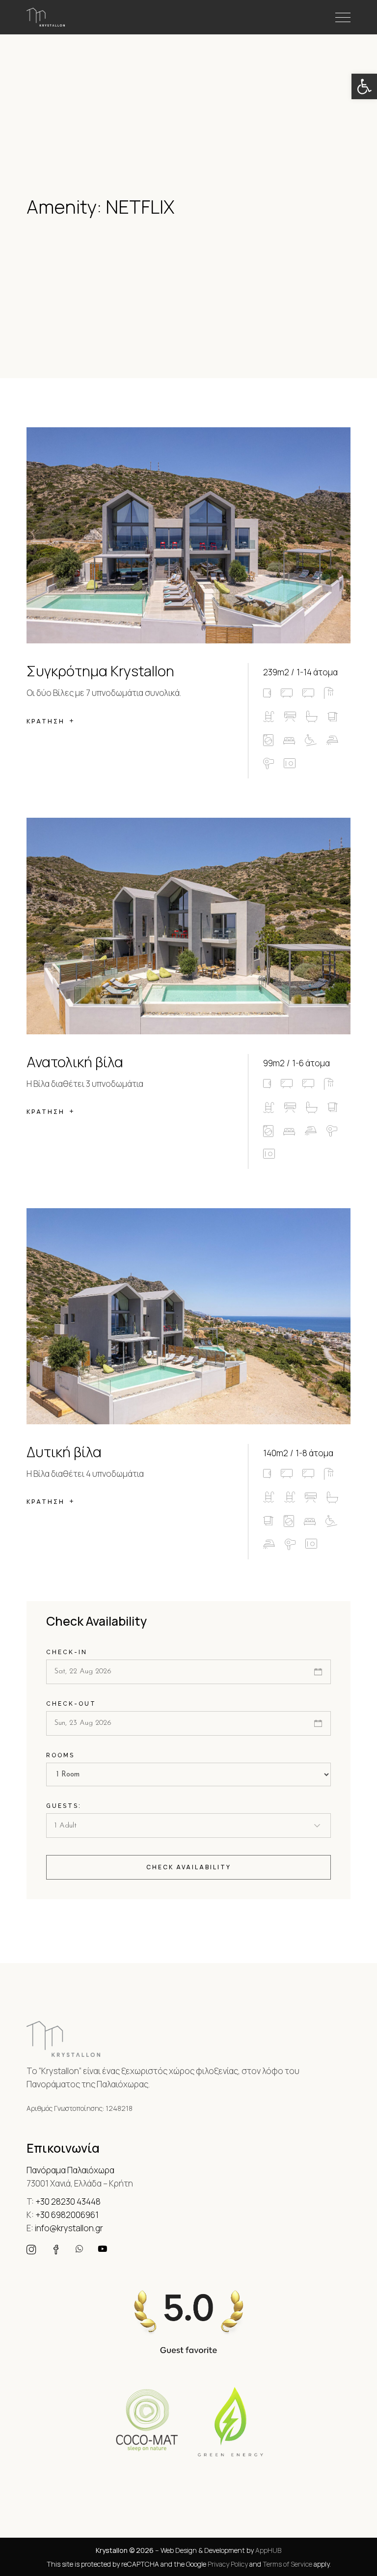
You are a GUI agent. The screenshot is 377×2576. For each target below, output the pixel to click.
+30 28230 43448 (68, 2202)
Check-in (67, 1652)
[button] (364, 86)
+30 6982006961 (67, 2215)
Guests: (64, 1806)
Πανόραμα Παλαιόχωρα (70, 2170)
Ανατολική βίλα (75, 1062)
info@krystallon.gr (69, 2228)
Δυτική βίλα (64, 1452)
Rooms (60, 1755)
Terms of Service (287, 2564)
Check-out (71, 1704)
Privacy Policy (228, 2564)
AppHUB (268, 2550)
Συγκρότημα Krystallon (100, 671)
